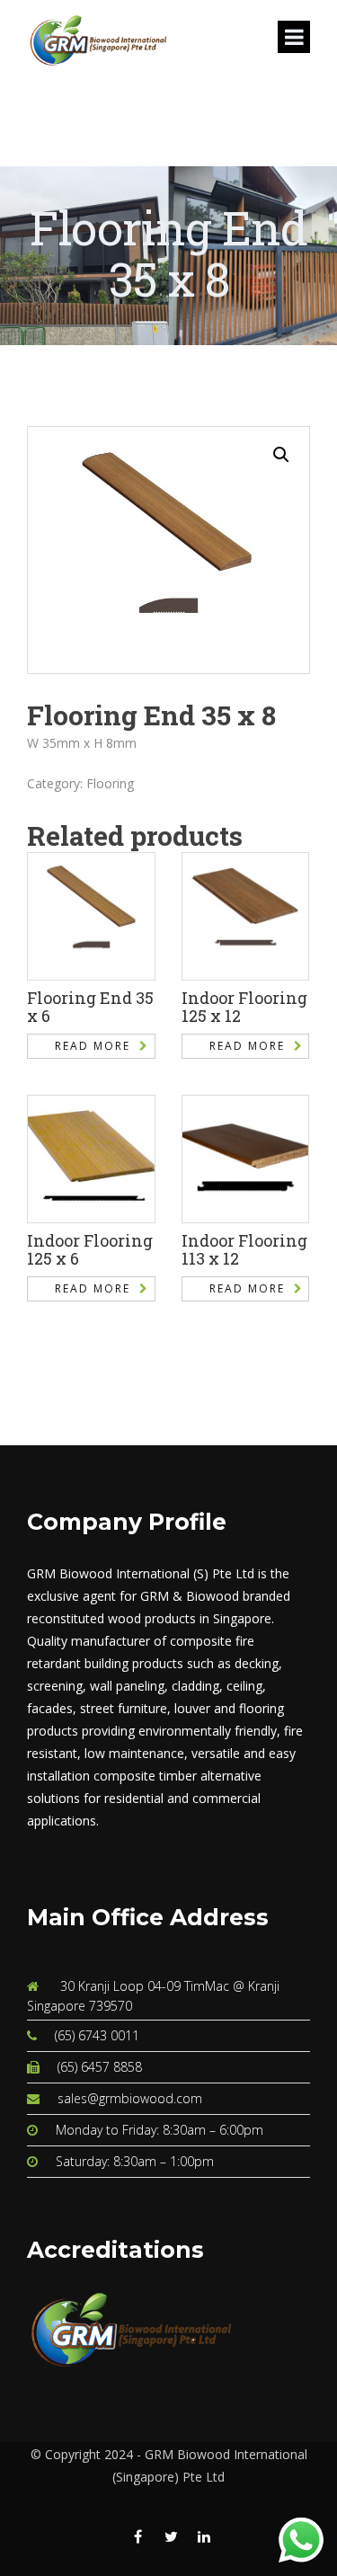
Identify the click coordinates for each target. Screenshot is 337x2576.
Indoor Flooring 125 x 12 (244, 1007)
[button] (281, 455)
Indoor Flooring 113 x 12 (244, 1249)
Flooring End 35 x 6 (90, 1007)
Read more (93, 1046)
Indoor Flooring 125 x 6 (90, 1249)
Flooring (110, 783)
